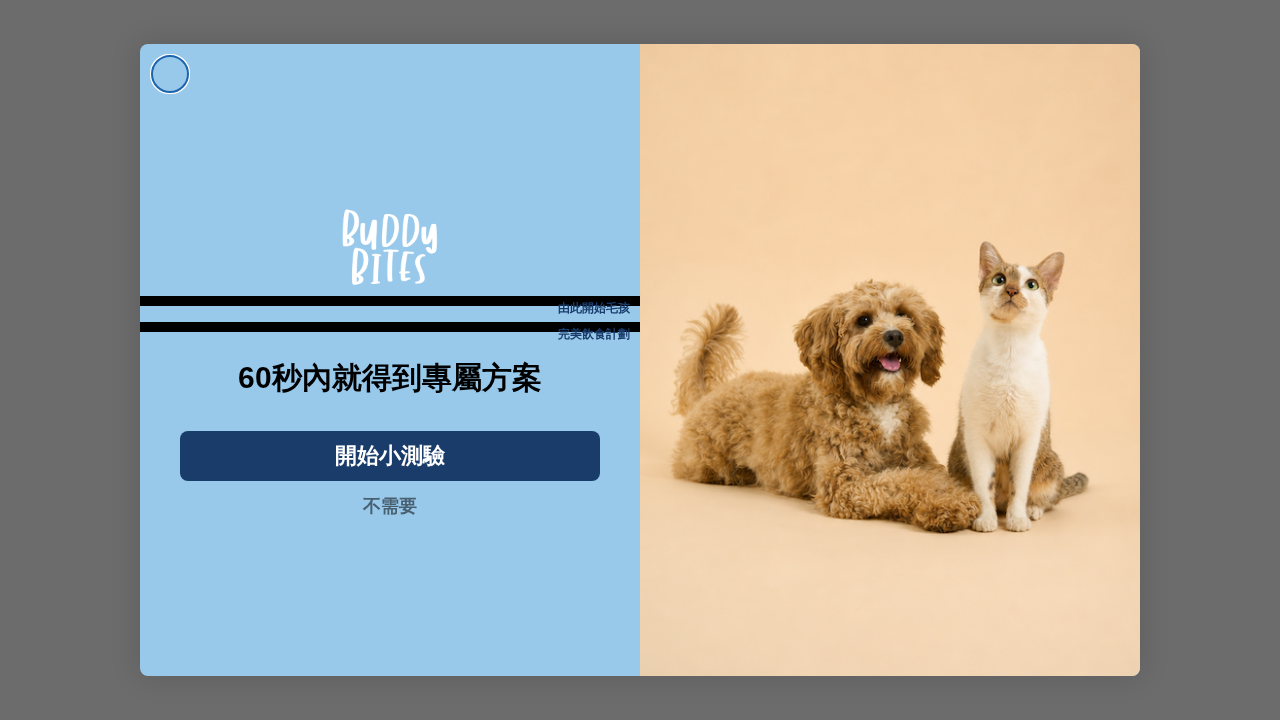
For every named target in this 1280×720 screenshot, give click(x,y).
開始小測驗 (390, 455)
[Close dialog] (170, 74)
